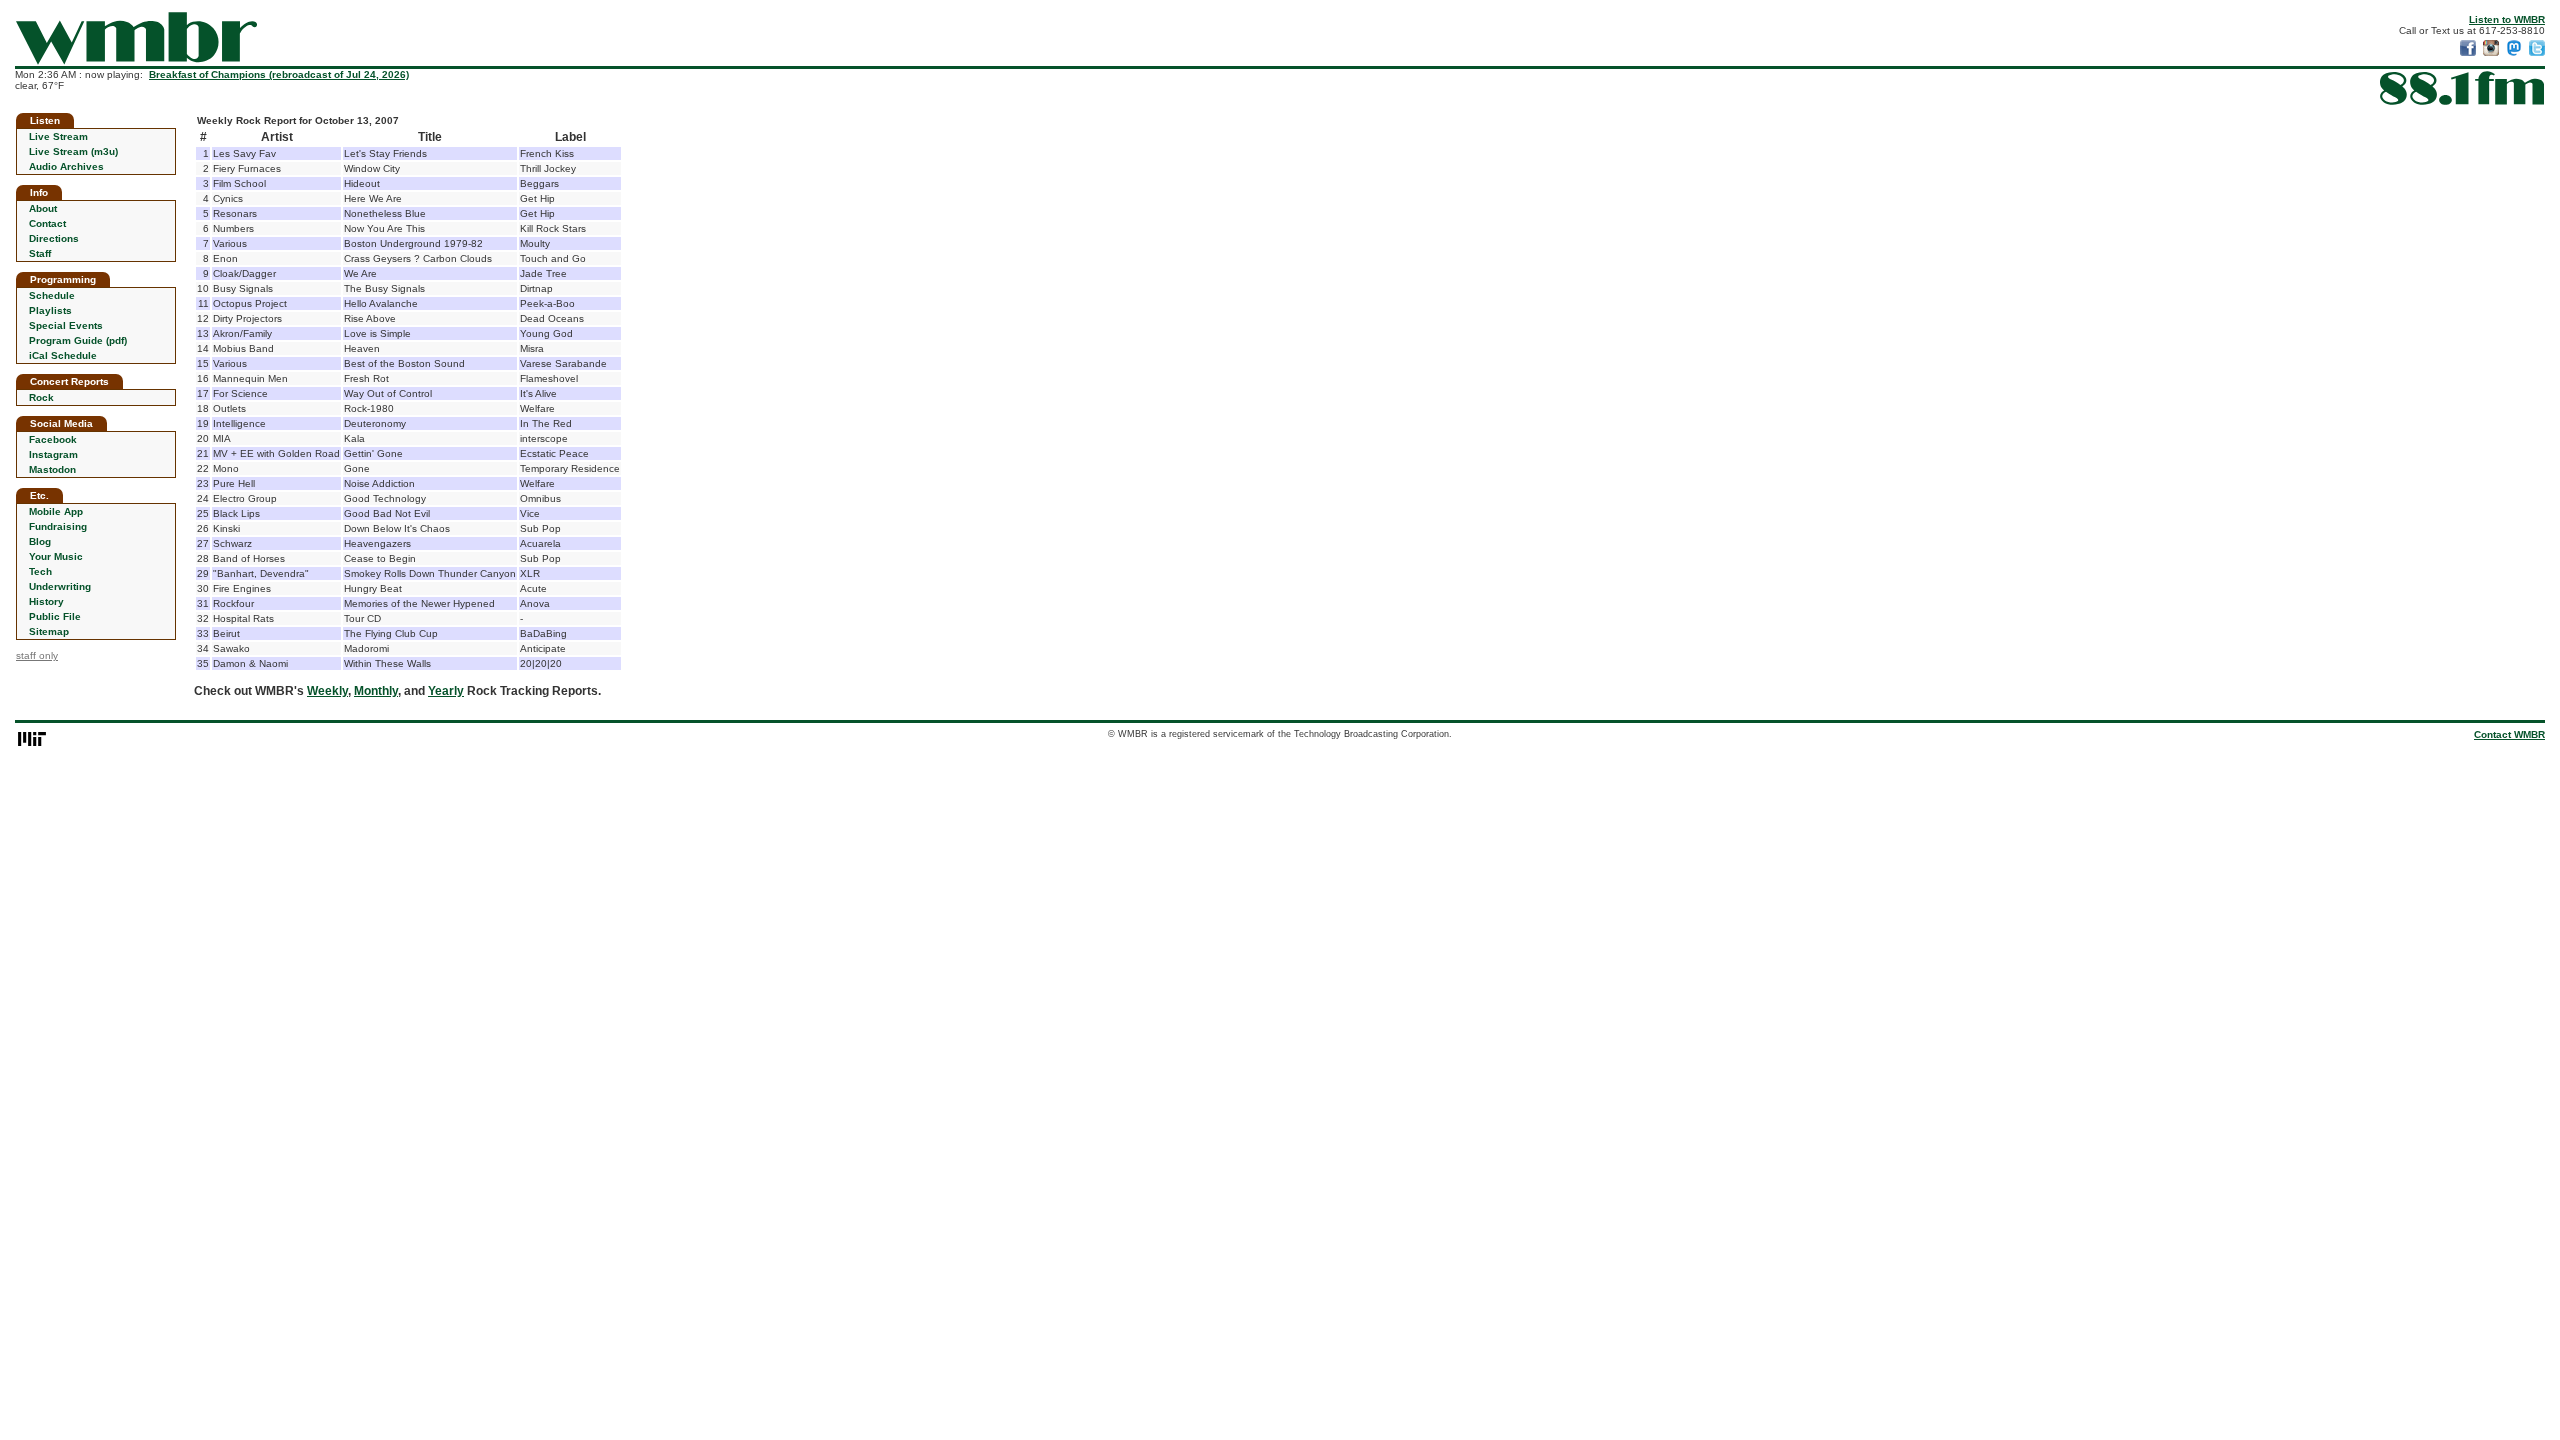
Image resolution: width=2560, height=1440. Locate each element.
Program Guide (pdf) (78, 340)
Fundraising (58, 526)
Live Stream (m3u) (73, 151)
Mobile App (56, 511)
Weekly (327, 691)
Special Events (66, 325)
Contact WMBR (2509, 734)
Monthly (376, 691)
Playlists (50, 310)
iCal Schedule (63, 355)
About (43, 208)
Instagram (53, 454)
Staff (40, 253)
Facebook (53, 439)
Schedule (52, 295)
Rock (41, 397)
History (46, 601)
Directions (54, 238)
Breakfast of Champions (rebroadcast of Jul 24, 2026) (279, 74)
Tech (40, 571)
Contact (47, 223)
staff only (37, 655)
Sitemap (49, 631)
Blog (40, 541)
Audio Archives (66, 166)
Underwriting (60, 586)
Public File (55, 616)
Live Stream (58, 136)
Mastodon (52, 469)
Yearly (446, 691)
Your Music (56, 556)
